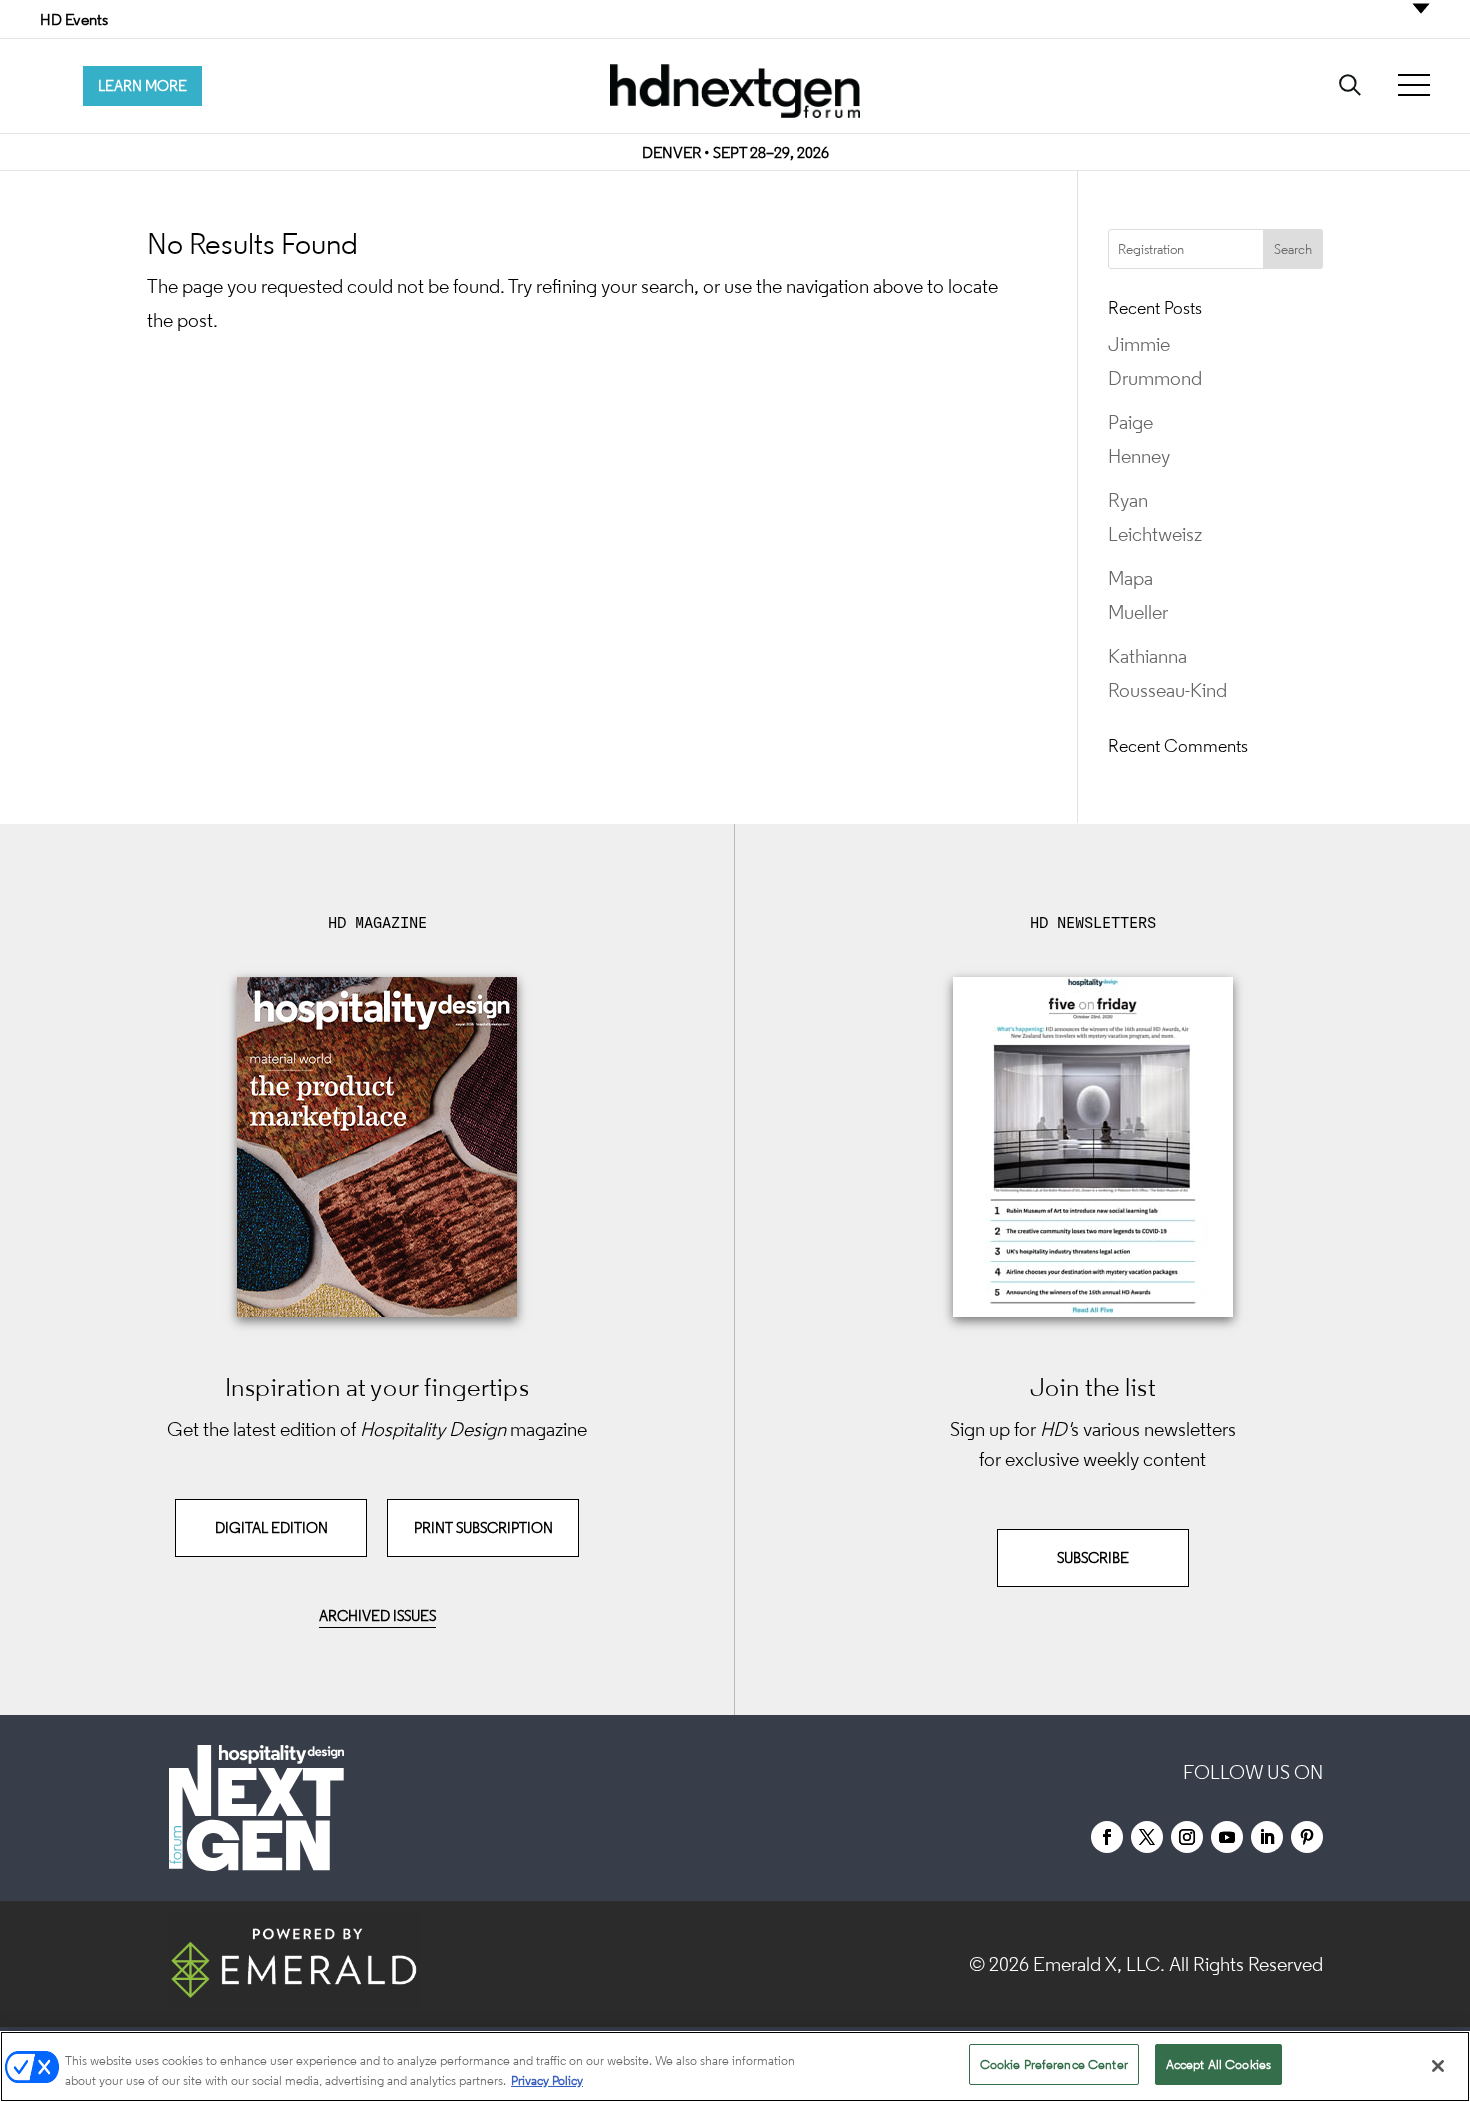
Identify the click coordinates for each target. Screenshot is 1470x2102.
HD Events (74, 19)
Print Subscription (483, 1527)
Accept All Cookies (1218, 2064)
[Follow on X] (1147, 1837)
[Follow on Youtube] (1227, 1837)
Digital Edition (271, 1527)
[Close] (1438, 2066)
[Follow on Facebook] (1107, 1837)
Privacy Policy (547, 2080)
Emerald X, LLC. (1099, 1964)
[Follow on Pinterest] (1307, 1837)
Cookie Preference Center (1054, 2064)
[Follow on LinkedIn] (1267, 1837)
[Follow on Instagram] (1187, 1837)
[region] (735, 2066)
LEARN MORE (142, 85)
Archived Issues (377, 1615)
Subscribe (1093, 1557)
